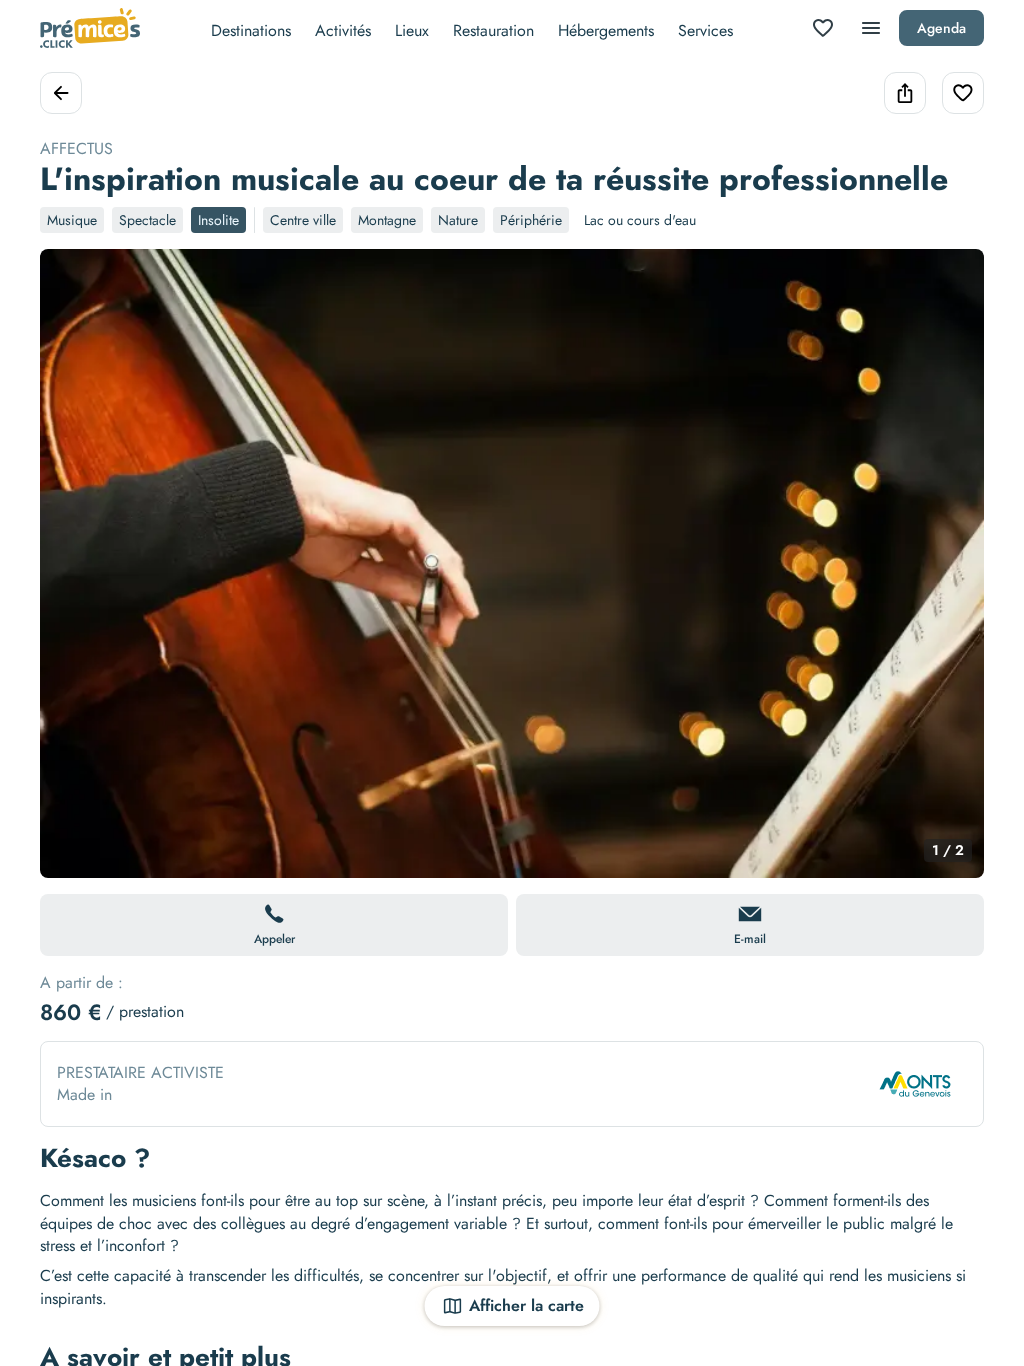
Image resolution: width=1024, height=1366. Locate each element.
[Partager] (905, 93)
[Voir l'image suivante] (948, 575)
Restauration (493, 30)
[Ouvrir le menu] (871, 28)
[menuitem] (251, 28)
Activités (343, 30)
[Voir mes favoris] (823, 28)
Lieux (412, 30)
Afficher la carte (526, 1305)
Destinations (251, 30)
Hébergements (606, 30)
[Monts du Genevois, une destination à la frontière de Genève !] (915, 1084)
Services (705, 30)
